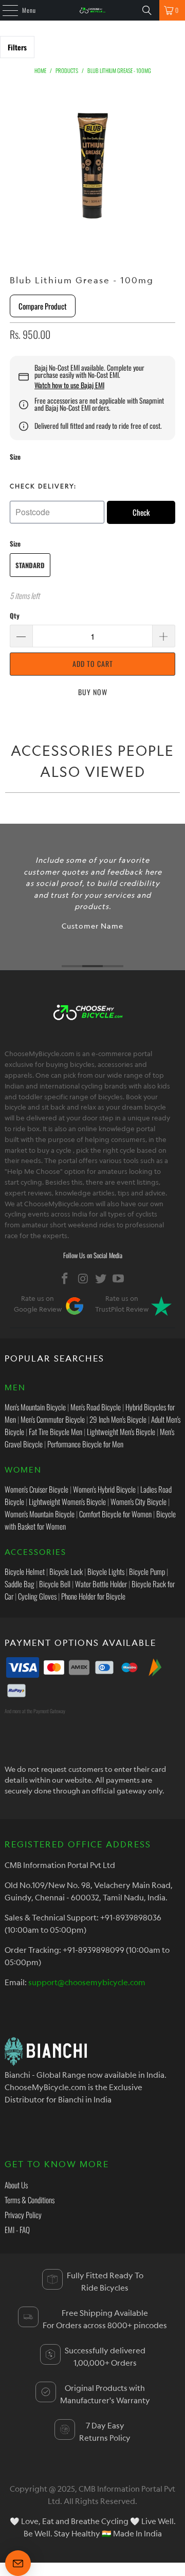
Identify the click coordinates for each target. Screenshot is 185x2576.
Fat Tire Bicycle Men (55, 1431)
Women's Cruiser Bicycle (36, 1489)
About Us (16, 2185)
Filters (17, 47)
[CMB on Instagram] (83, 1278)
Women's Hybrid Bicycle (104, 1489)
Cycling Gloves (37, 1596)
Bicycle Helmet (25, 1571)
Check (141, 512)
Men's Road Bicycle (96, 1407)
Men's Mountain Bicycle (35, 1407)
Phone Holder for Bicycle (93, 1596)
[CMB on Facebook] (65, 1278)
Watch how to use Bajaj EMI (69, 385)
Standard (30, 565)
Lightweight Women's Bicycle (67, 1501)
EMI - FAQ (17, 2229)
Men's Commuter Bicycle (53, 1419)
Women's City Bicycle (138, 1501)
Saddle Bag (20, 1584)
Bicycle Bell (55, 1584)
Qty (15, 615)
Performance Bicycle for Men (85, 1444)
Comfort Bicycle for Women (115, 1514)
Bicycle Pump (147, 1571)
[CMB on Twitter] (101, 1278)
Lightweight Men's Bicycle (121, 1431)
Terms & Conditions (30, 2200)
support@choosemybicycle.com (87, 1982)
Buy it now (92, 692)
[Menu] (5, 10)
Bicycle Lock (66, 1571)
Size (15, 457)
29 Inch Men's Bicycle (118, 1419)
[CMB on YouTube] (119, 1278)
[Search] (147, 10)
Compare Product (43, 306)
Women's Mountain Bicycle (40, 1514)
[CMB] (92, 10)
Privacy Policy (23, 2215)
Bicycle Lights (106, 1571)
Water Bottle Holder (101, 1584)
